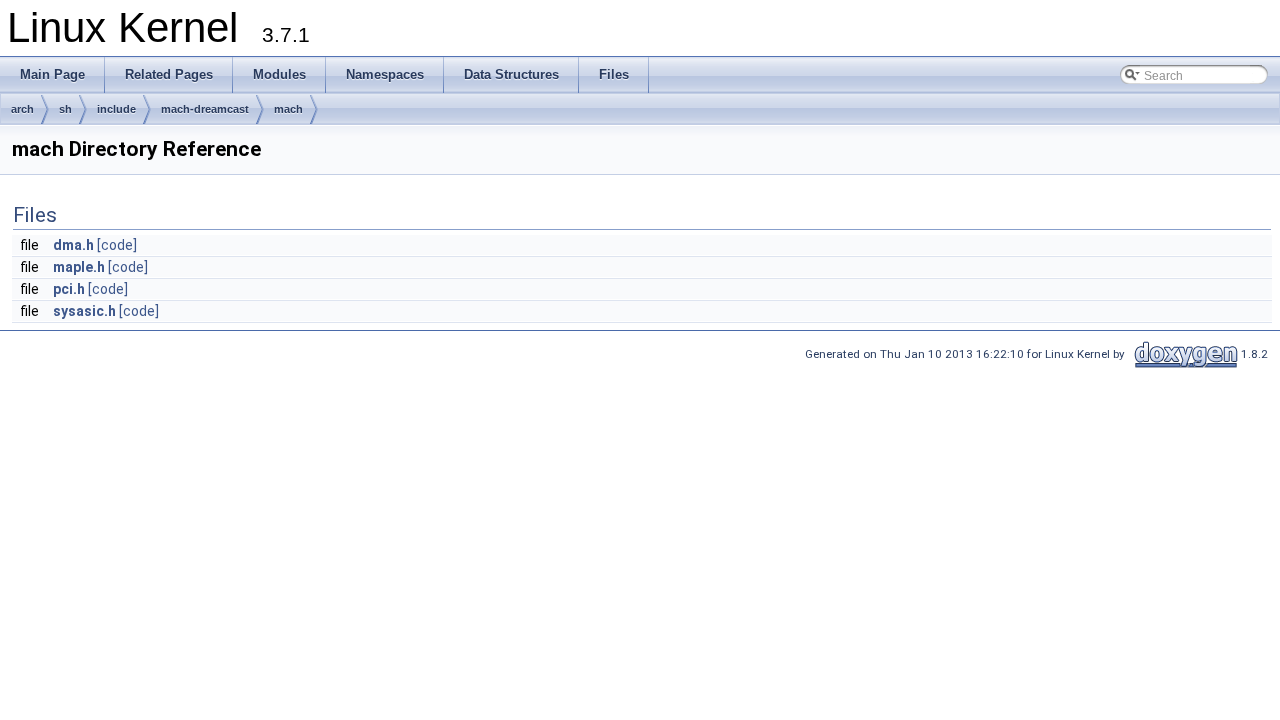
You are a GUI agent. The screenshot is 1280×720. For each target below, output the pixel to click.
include (116, 109)
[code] (117, 245)
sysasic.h (84, 311)
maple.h (79, 267)
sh (65, 109)
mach (288, 109)
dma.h (73, 245)
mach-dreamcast (205, 109)
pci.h (69, 289)
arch (22, 109)
